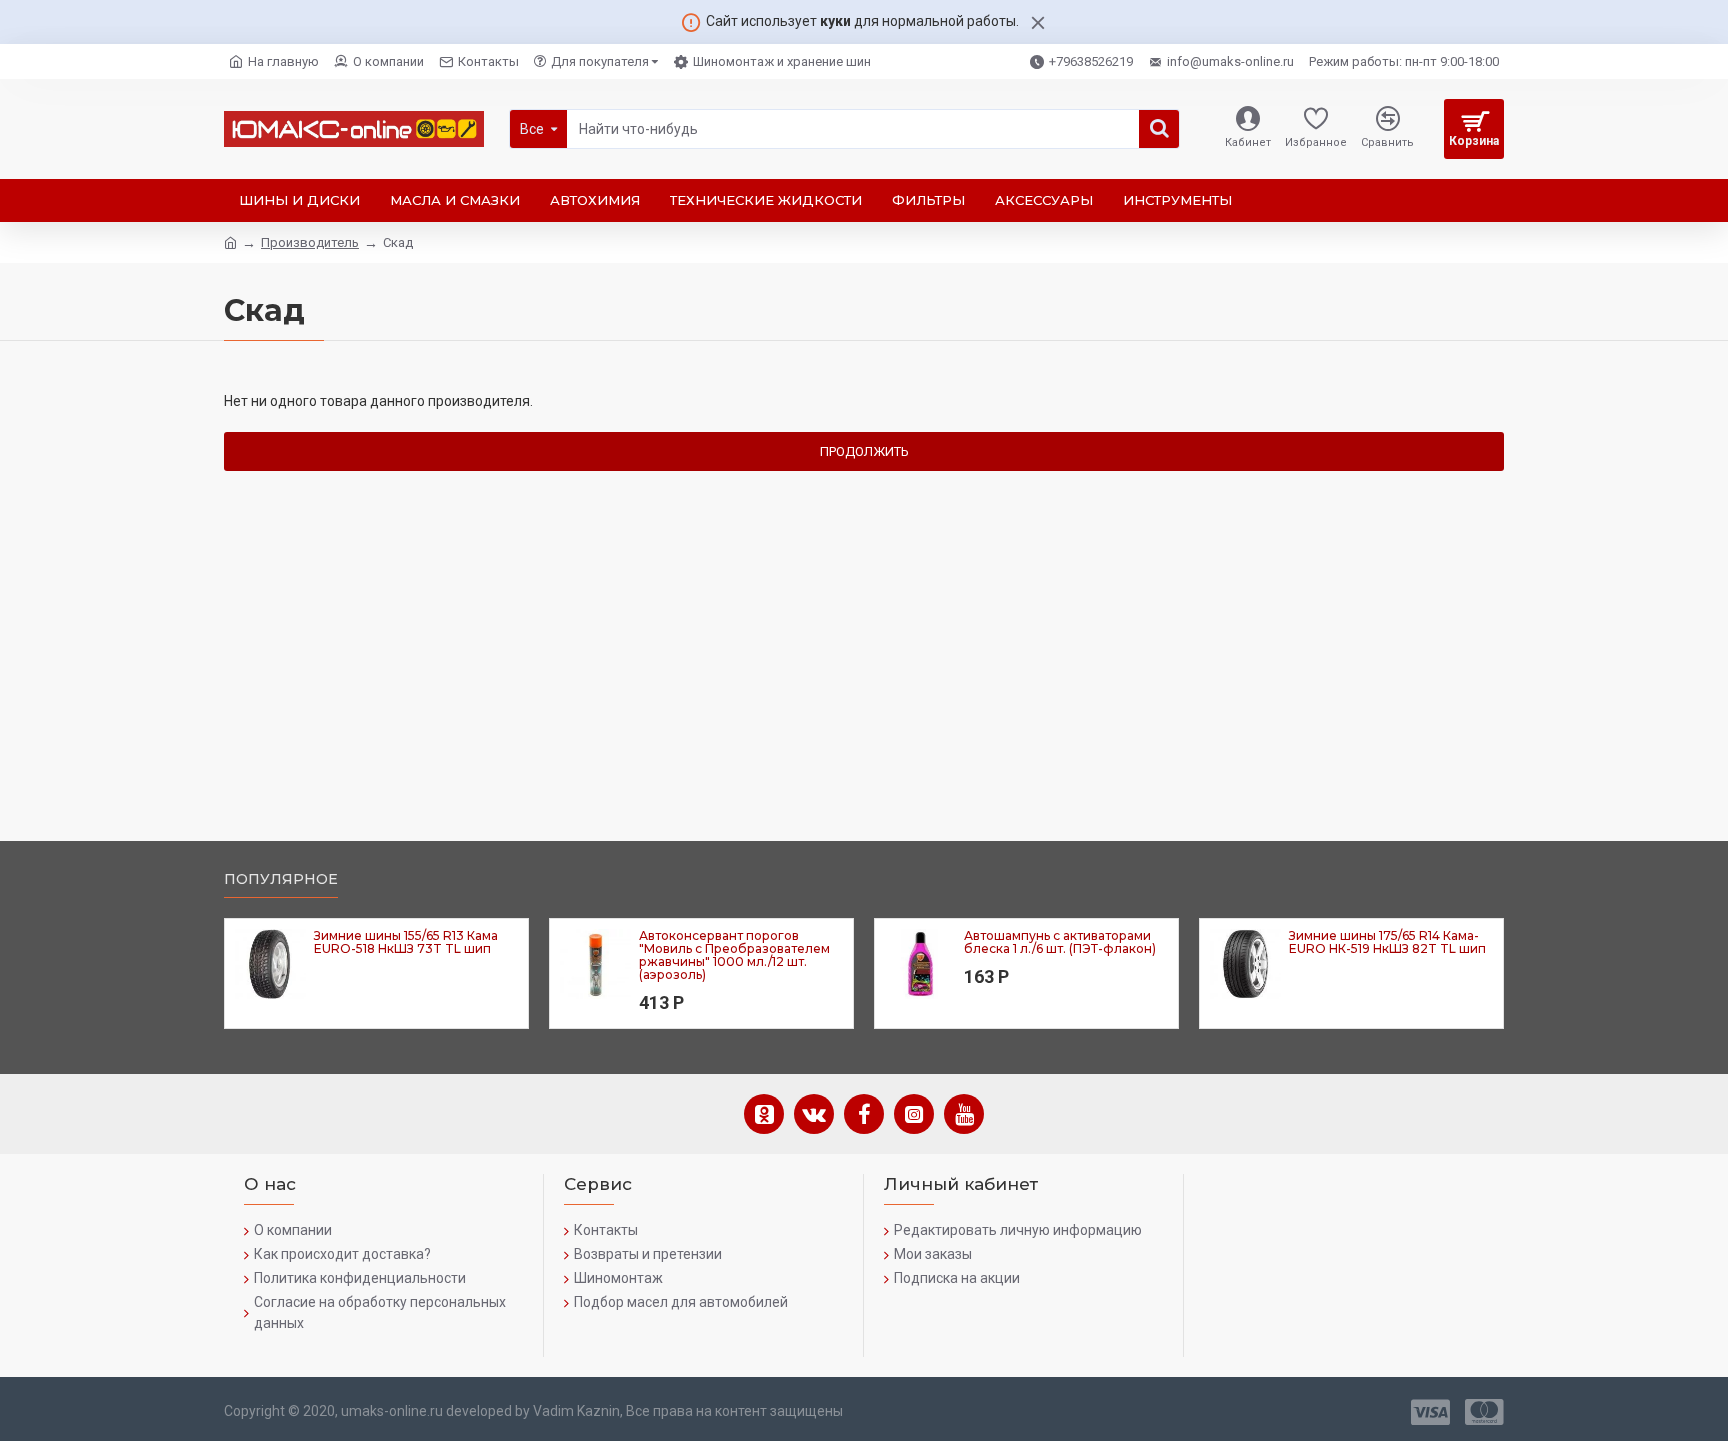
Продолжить (864, 451)
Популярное (281, 879)
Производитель (310, 242)
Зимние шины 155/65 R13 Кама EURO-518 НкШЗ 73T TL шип (406, 942)
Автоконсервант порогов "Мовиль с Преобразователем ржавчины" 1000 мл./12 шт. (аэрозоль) (734, 955)
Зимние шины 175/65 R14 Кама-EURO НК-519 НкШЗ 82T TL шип (1387, 942)
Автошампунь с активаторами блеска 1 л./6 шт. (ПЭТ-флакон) (1060, 942)
